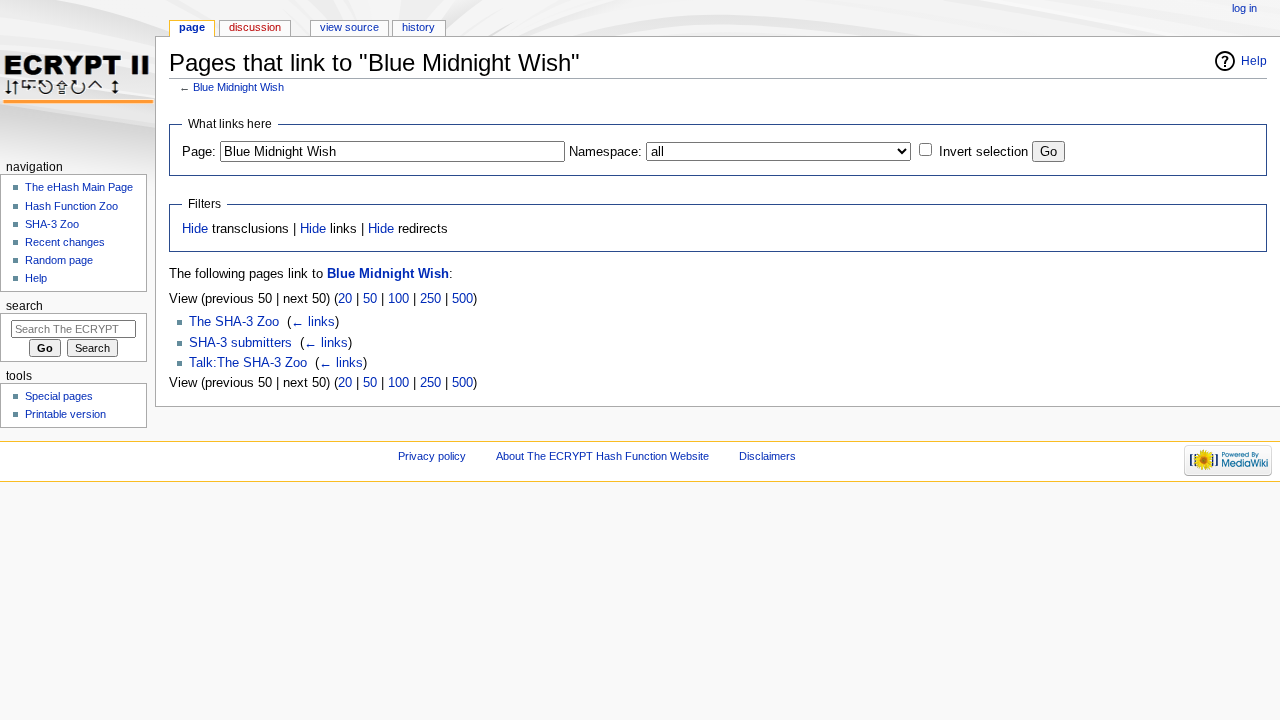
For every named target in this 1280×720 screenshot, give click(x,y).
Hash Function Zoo (71, 206)
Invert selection (983, 152)
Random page (59, 260)
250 (430, 299)
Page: (199, 152)
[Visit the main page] (77, 77)
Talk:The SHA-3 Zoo (248, 363)
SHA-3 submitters (240, 343)
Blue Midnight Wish (238, 87)
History (418, 27)
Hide (195, 229)
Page (192, 27)
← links (313, 322)
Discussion (255, 27)
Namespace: (605, 152)
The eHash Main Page (79, 187)
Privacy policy (432, 456)
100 (398, 299)
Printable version (65, 414)
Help (1254, 61)
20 (345, 299)
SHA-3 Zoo (52, 224)
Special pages (59, 396)
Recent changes (65, 242)
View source (349, 27)
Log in (1244, 8)
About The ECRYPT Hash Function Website (602, 456)
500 (462, 299)
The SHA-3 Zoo (234, 322)
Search (24, 306)
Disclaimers (767, 456)
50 (370, 299)
